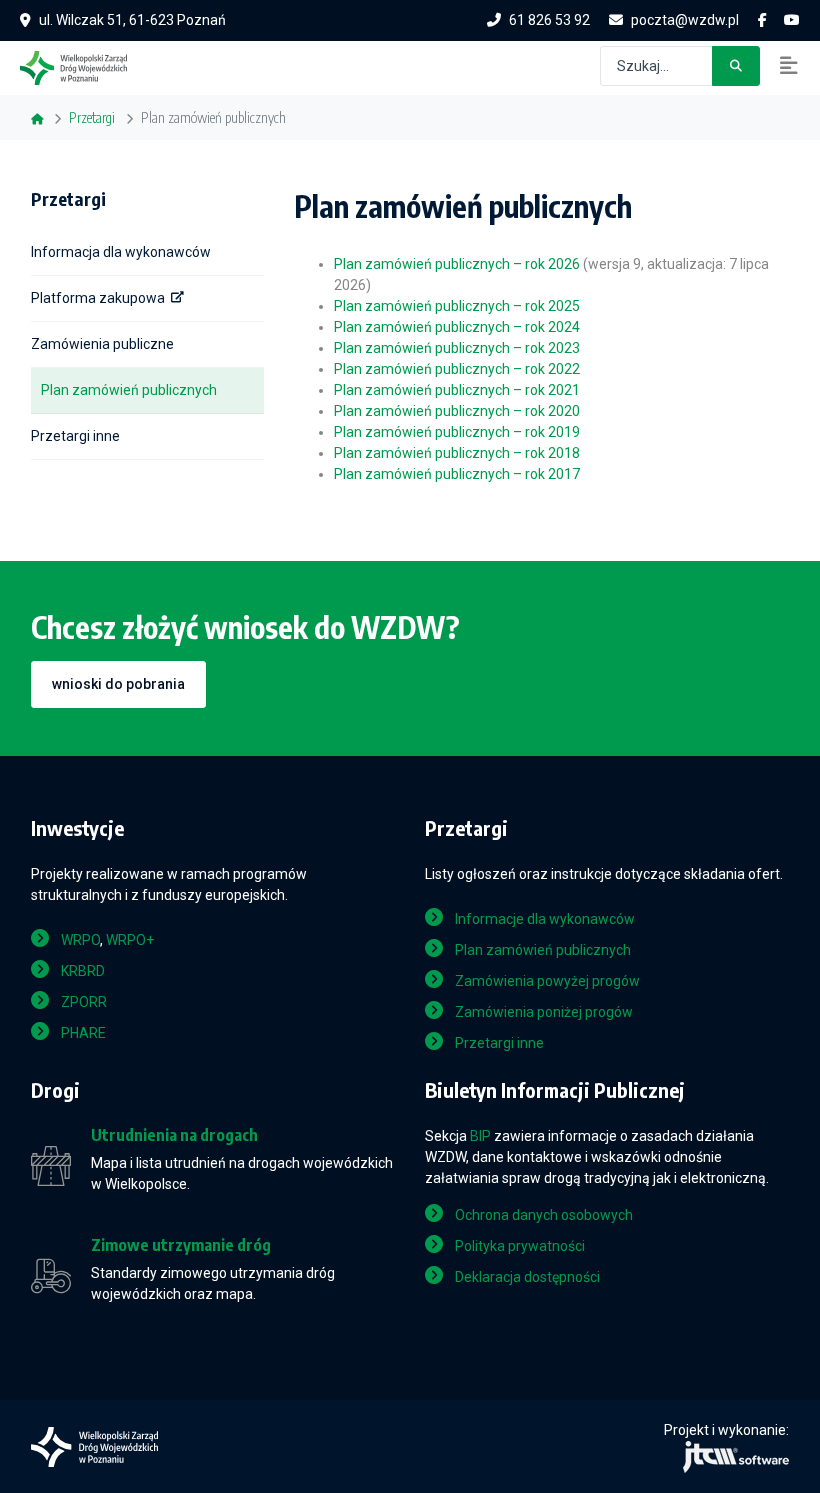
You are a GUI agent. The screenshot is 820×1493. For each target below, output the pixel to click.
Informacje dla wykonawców (545, 919)
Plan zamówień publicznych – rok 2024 (457, 327)
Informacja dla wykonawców (121, 252)
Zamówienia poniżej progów (544, 1012)
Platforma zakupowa (98, 298)
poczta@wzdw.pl (685, 20)
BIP (480, 1136)
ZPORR (84, 1002)
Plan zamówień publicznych (129, 390)
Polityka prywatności (520, 1246)
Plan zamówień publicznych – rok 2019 (457, 432)
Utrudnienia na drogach (174, 1135)
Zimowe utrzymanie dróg (181, 1245)
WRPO (80, 940)
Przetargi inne (75, 436)
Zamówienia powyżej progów (547, 981)
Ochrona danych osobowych (544, 1215)
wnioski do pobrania (118, 684)
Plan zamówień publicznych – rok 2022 (457, 369)
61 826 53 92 (549, 20)
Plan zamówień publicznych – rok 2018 (457, 453)
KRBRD (83, 971)
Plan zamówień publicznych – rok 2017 (457, 474)
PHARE (83, 1033)
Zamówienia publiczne (102, 344)
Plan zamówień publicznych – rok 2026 (457, 264)
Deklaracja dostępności (527, 1277)
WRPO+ (130, 940)
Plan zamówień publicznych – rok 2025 (457, 306)
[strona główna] (83, 66)
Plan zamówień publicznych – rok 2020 (457, 411)
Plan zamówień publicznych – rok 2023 (457, 348)
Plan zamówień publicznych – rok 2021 (457, 390)
